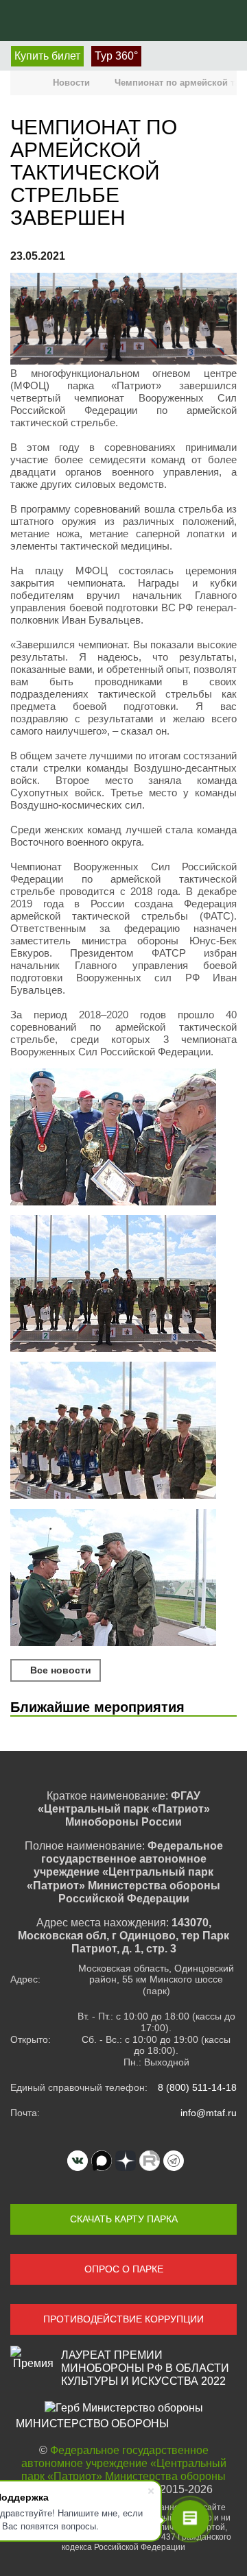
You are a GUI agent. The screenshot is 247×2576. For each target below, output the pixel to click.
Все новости (59, 1670)
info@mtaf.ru (209, 2113)
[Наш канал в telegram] (174, 2161)
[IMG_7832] (123, 1432)
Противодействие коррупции (123, 2319)
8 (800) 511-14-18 (197, 2087)
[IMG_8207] (123, 1579)
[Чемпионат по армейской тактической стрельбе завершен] (123, 320)
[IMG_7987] (123, 1285)
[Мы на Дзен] (126, 2161)
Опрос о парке (124, 2269)
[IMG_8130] (123, 1138)
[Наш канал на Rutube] (150, 2161)
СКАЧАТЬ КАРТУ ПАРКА (124, 2219)
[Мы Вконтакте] (78, 2161)
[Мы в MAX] (102, 2161)
